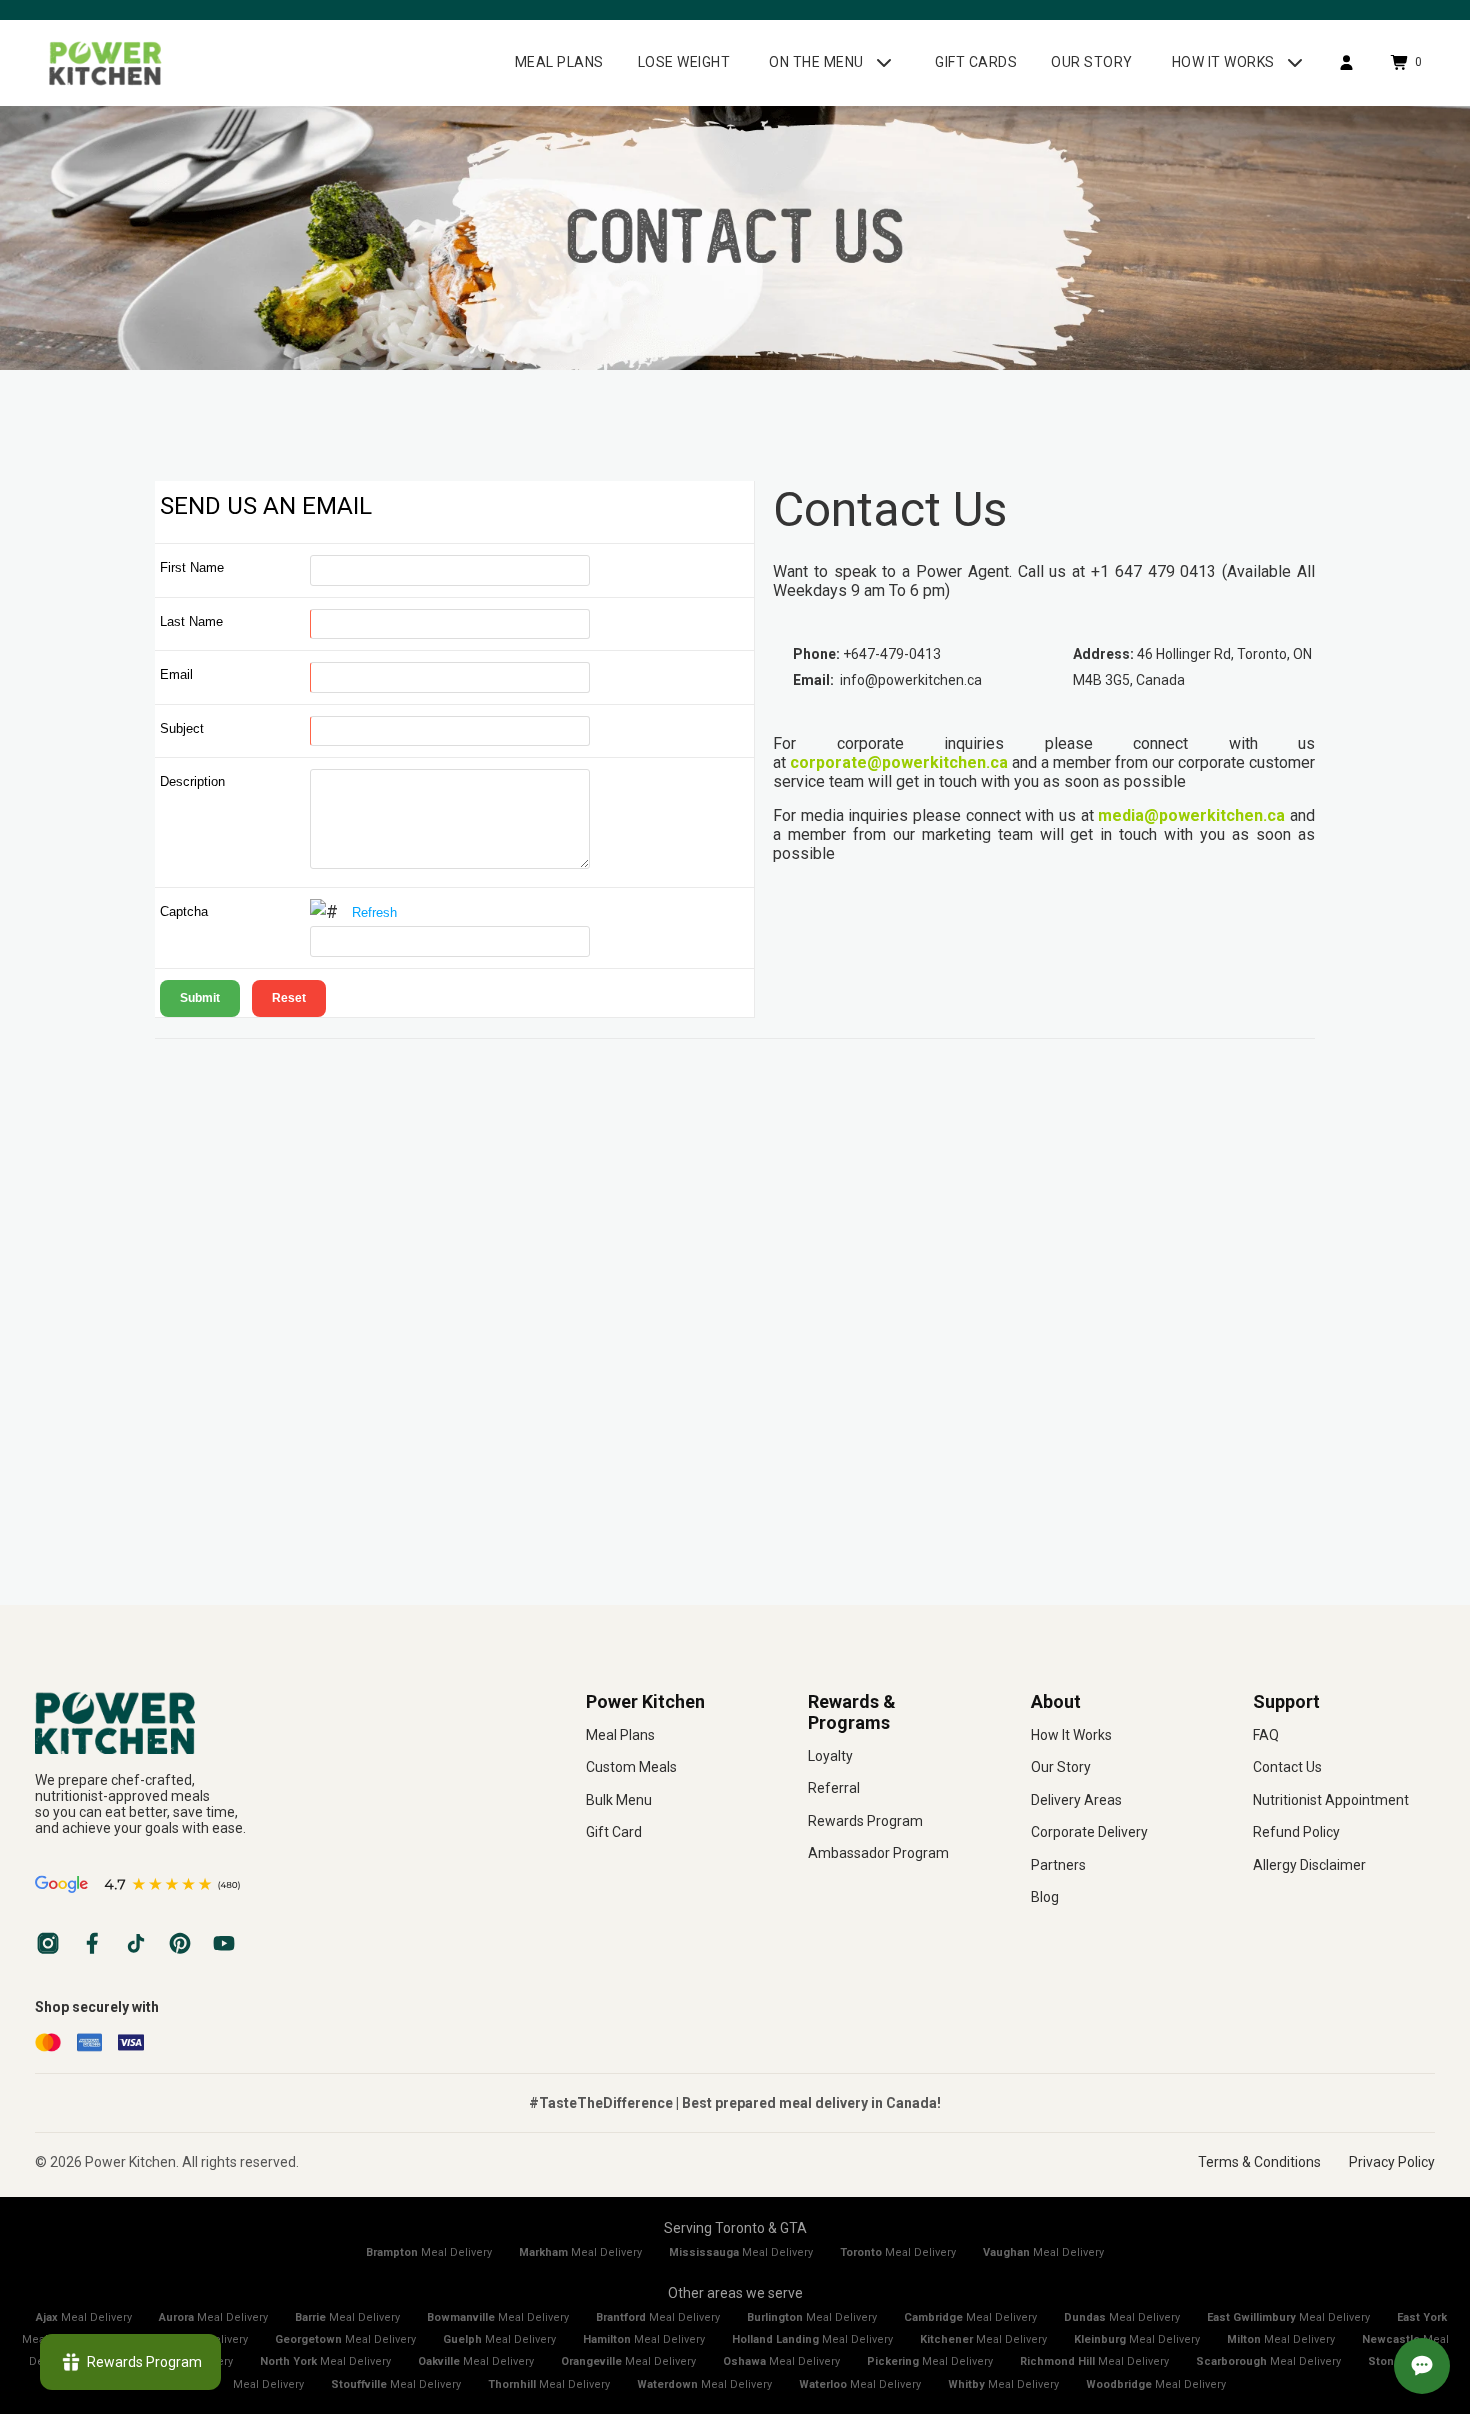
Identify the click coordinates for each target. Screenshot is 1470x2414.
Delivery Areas (1076, 1800)
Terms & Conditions (1259, 2162)
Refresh (374, 912)
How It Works (1071, 1735)
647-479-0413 (896, 654)
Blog (1045, 1897)
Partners (1058, 1865)
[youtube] (224, 1943)
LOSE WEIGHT (684, 62)
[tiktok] (136, 1943)
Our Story (1061, 1767)
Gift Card (614, 1832)
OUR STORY (1092, 62)
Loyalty (830, 1756)
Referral (834, 1788)
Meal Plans (620, 1735)
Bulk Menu (619, 1800)
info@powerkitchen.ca (911, 680)
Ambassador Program (878, 1853)
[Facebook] (92, 1943)
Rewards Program (865, 1821)
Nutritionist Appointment (1331, 1800)
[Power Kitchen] (280, 1722)
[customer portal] (1346, 62)
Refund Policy (1296, 1832)
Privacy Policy (1392, 2162)
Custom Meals (631, 1767)
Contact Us (1287, 1767)
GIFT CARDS (976, 62)
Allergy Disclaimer (1309, 1865)
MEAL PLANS (559, 62)
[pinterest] (180, 1943)
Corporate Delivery (1089, 1832)
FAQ (1266, 1735)
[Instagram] (48, 1943)
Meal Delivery (429, 2252)
